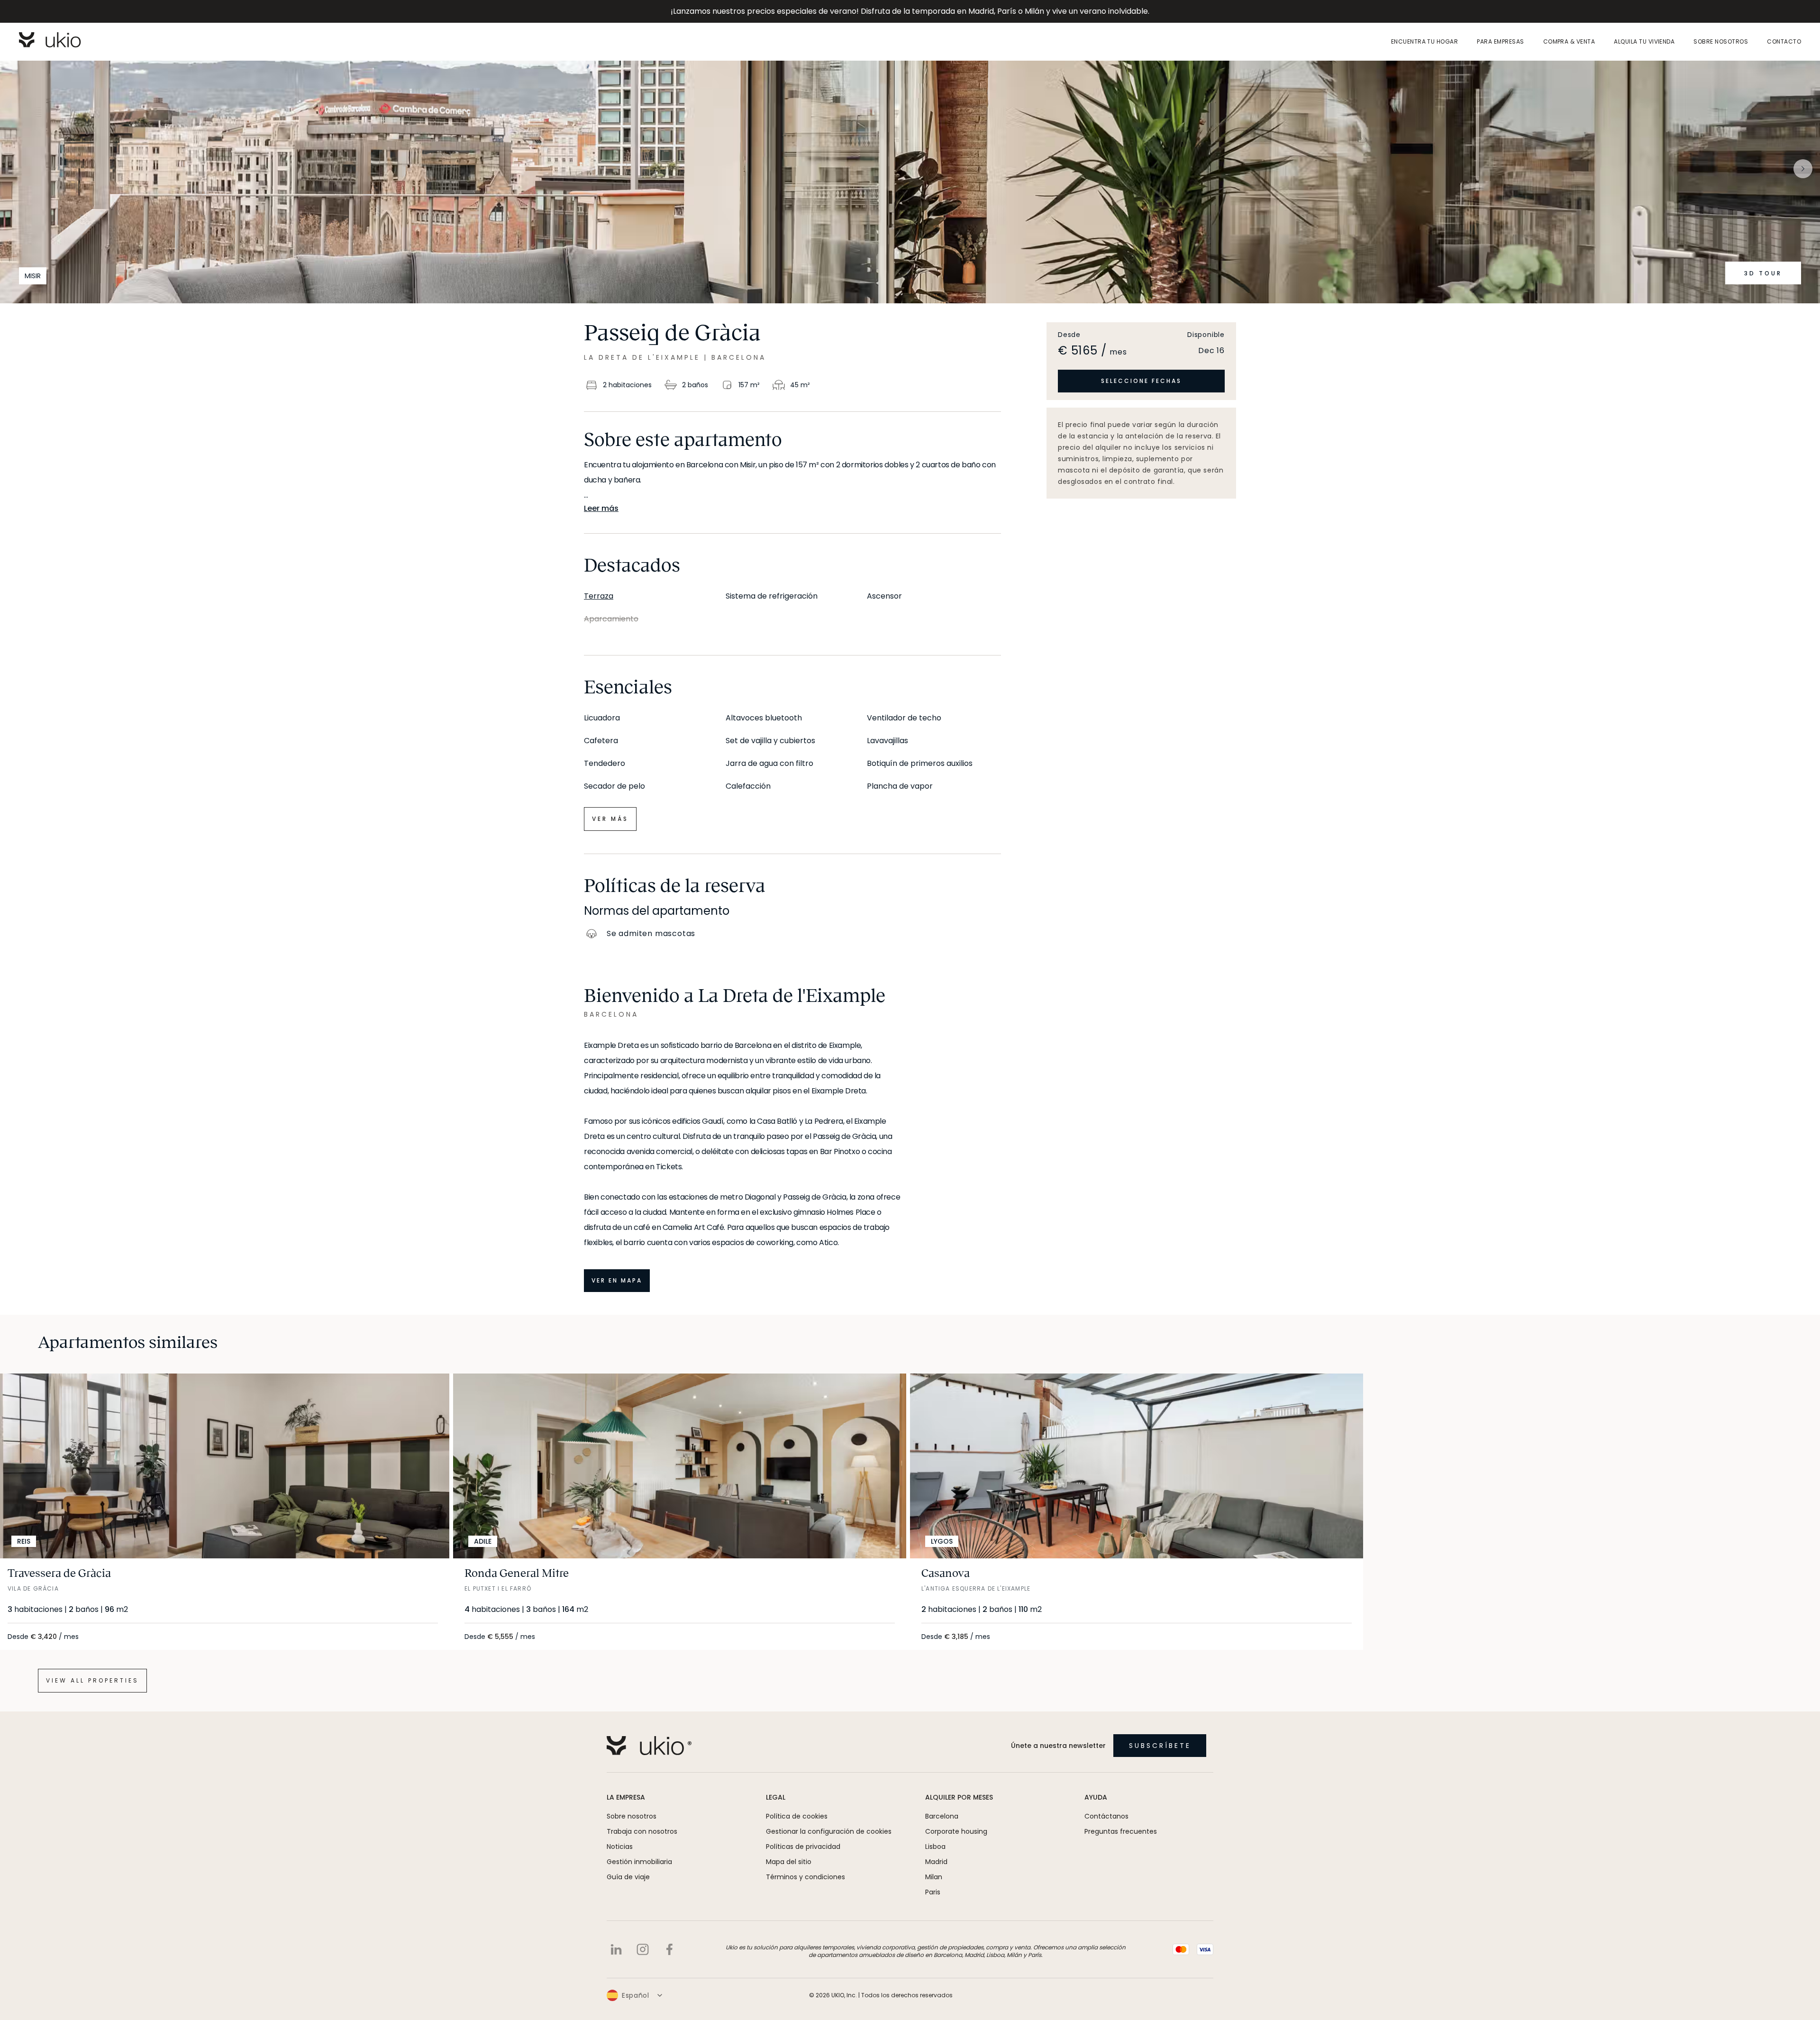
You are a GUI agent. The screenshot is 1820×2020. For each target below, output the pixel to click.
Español (636, 1995)
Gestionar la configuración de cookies (829, 1831)
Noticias (620, 1847)
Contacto (1784, 42)
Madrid (936, 1862)
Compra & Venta (1569, 42)
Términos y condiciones (805, 1877)
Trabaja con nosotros (642, 1831)
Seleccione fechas (1141, 381)
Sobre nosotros (1721, 42)
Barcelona (942, 1816)
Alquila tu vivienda (1644, 42)
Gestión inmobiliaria (639, 1862)
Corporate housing (956, 1831)
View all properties (92, 1680)
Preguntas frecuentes (1121, 1831)
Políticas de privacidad (803, 1847)
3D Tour (1763, 273)
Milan (934, 1877)
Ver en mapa (617, 1280)
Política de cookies (797, 1816)
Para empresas (1500, 42)
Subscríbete (1160, 1746)
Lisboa (935, 1847)
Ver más (610, 819)
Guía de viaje (628, 1877)
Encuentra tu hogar (1425, 42)
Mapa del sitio (789, 1862)
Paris (933, 1892)
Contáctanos (1106, 1816)
